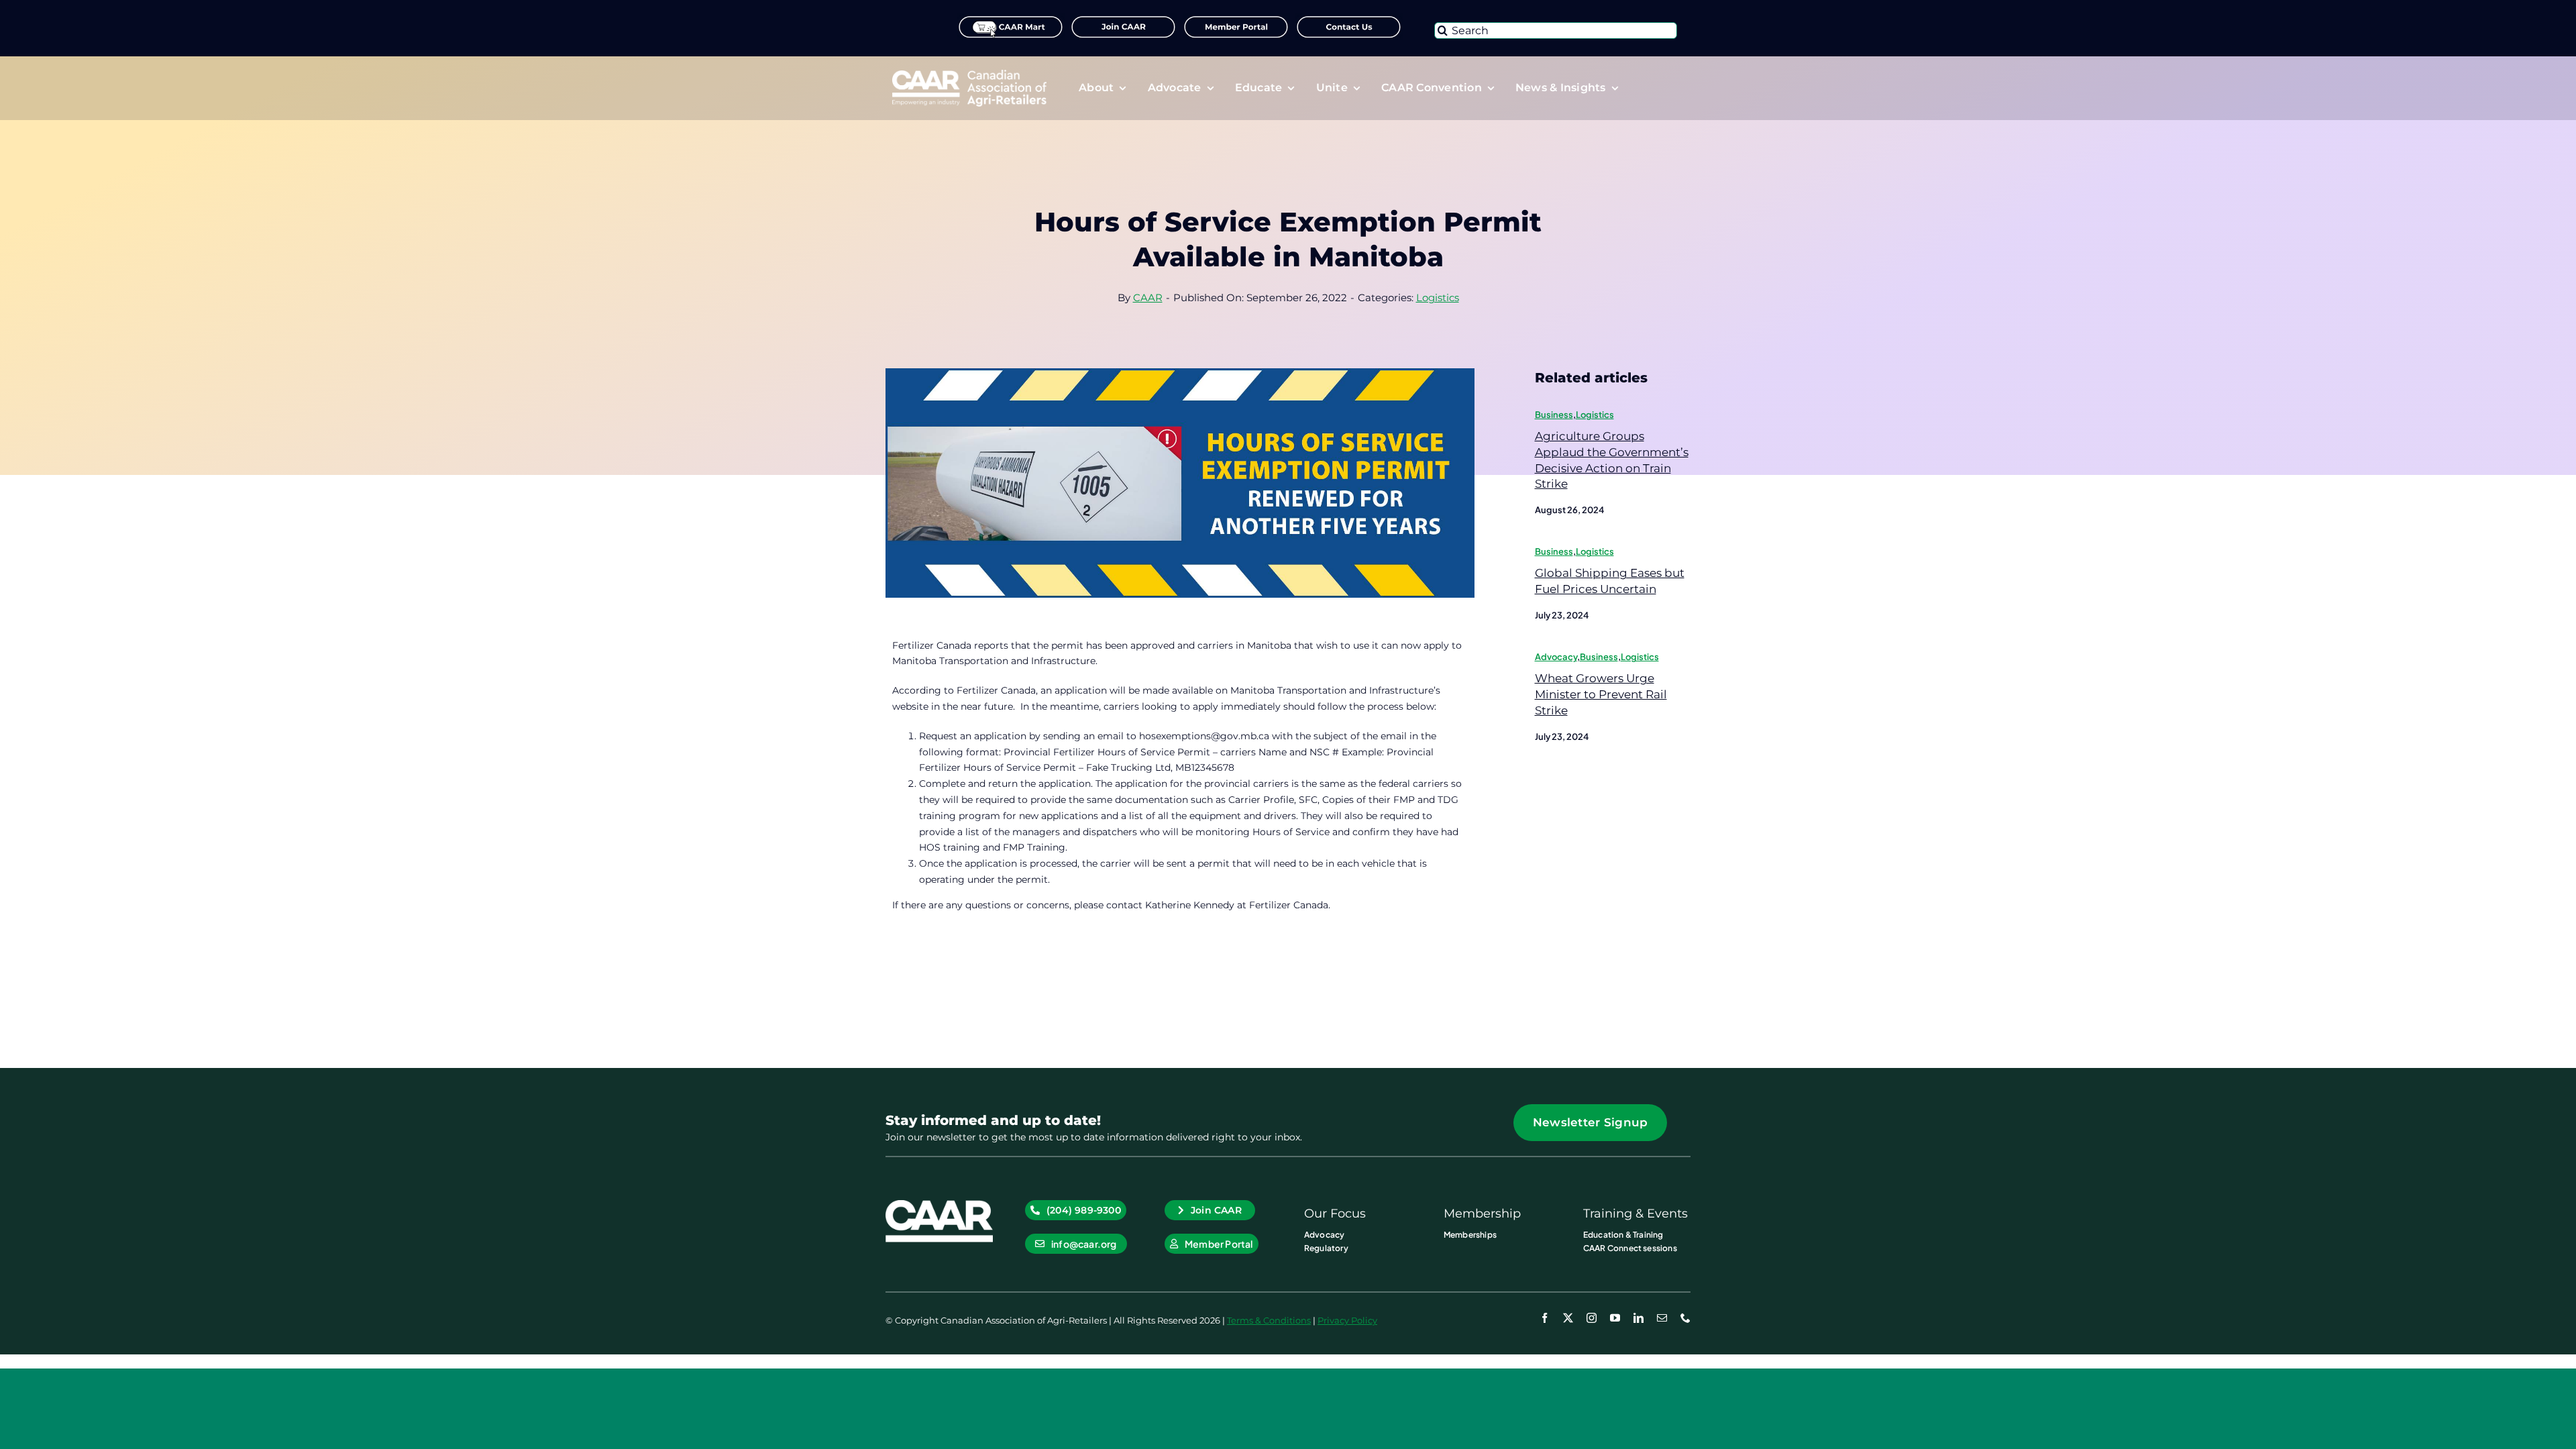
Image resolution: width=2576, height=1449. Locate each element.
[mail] (1662, 1318)
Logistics (1438, 298)
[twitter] (1568, 1318)
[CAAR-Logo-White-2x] (969, 74)
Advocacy (1556, 657)
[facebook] (1545, 1318)
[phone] (1685, 1318)
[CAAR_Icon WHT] (939, 1205)
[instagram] (1592, 1318)
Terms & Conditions (1269, 1320)
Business (1554, 415)
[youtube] (1615, 1318)
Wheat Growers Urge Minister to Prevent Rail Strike (1601, 694)
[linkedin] (1639, 1318)
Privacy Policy (1347, 1320)
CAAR (1148, 298)
